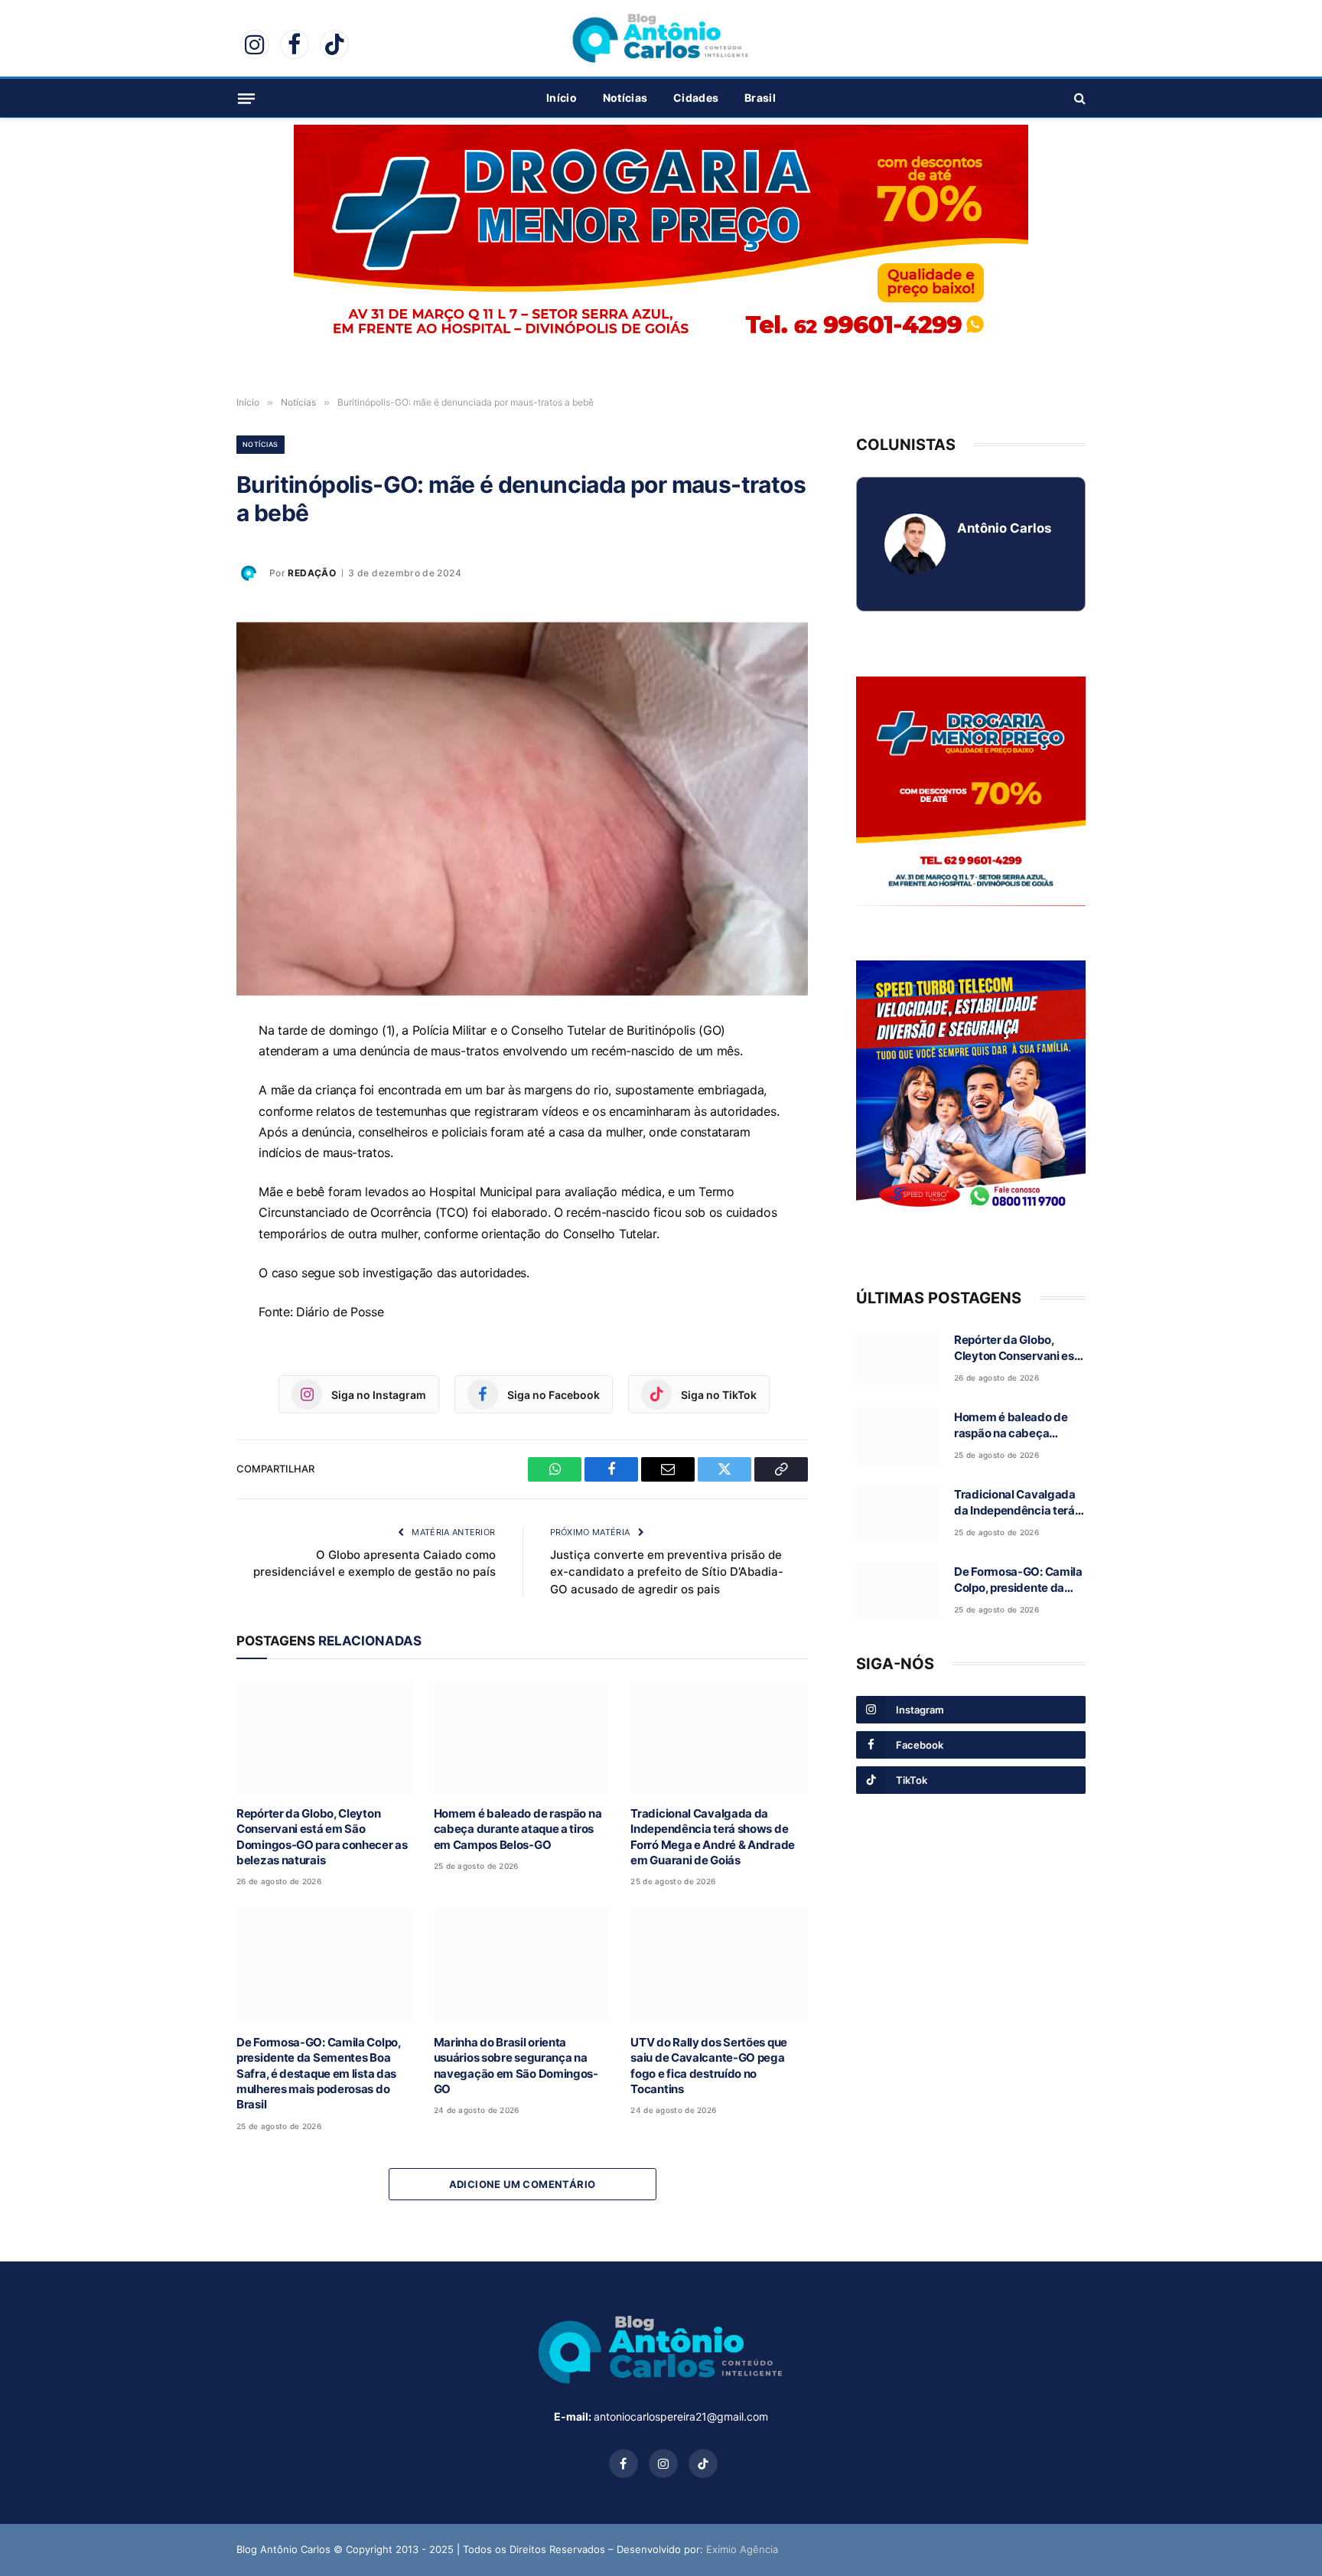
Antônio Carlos (1004, 528)
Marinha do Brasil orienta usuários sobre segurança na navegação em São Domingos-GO (516, 2066)
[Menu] (246, 98)
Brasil (760, 98)
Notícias (625, 98)
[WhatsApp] (183, 1071)
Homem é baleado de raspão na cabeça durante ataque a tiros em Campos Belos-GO (518, 1829)
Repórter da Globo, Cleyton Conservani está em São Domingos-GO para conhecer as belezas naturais (322, 1837)
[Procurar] (1078, 98)
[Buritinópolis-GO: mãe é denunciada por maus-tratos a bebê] (522, 809)
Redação (312, 573)
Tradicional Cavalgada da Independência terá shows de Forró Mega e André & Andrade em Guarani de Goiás (713, 1837)
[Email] (183, 1141)
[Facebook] (183, 1106)
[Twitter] (183, 1176)
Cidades (696, 98)
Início (562, 98)
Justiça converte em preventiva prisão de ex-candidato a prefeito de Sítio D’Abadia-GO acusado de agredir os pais (667, 1572)
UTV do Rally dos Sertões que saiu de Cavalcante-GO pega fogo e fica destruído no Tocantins (709, 2066)
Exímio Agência (742, 2549)
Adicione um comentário (523, 2184)
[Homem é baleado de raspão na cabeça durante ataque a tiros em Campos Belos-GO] (523, 1736)
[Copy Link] (183, 1211)
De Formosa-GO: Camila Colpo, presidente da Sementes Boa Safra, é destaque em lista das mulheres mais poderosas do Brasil (319, 2074)
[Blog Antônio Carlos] (661, 38)
